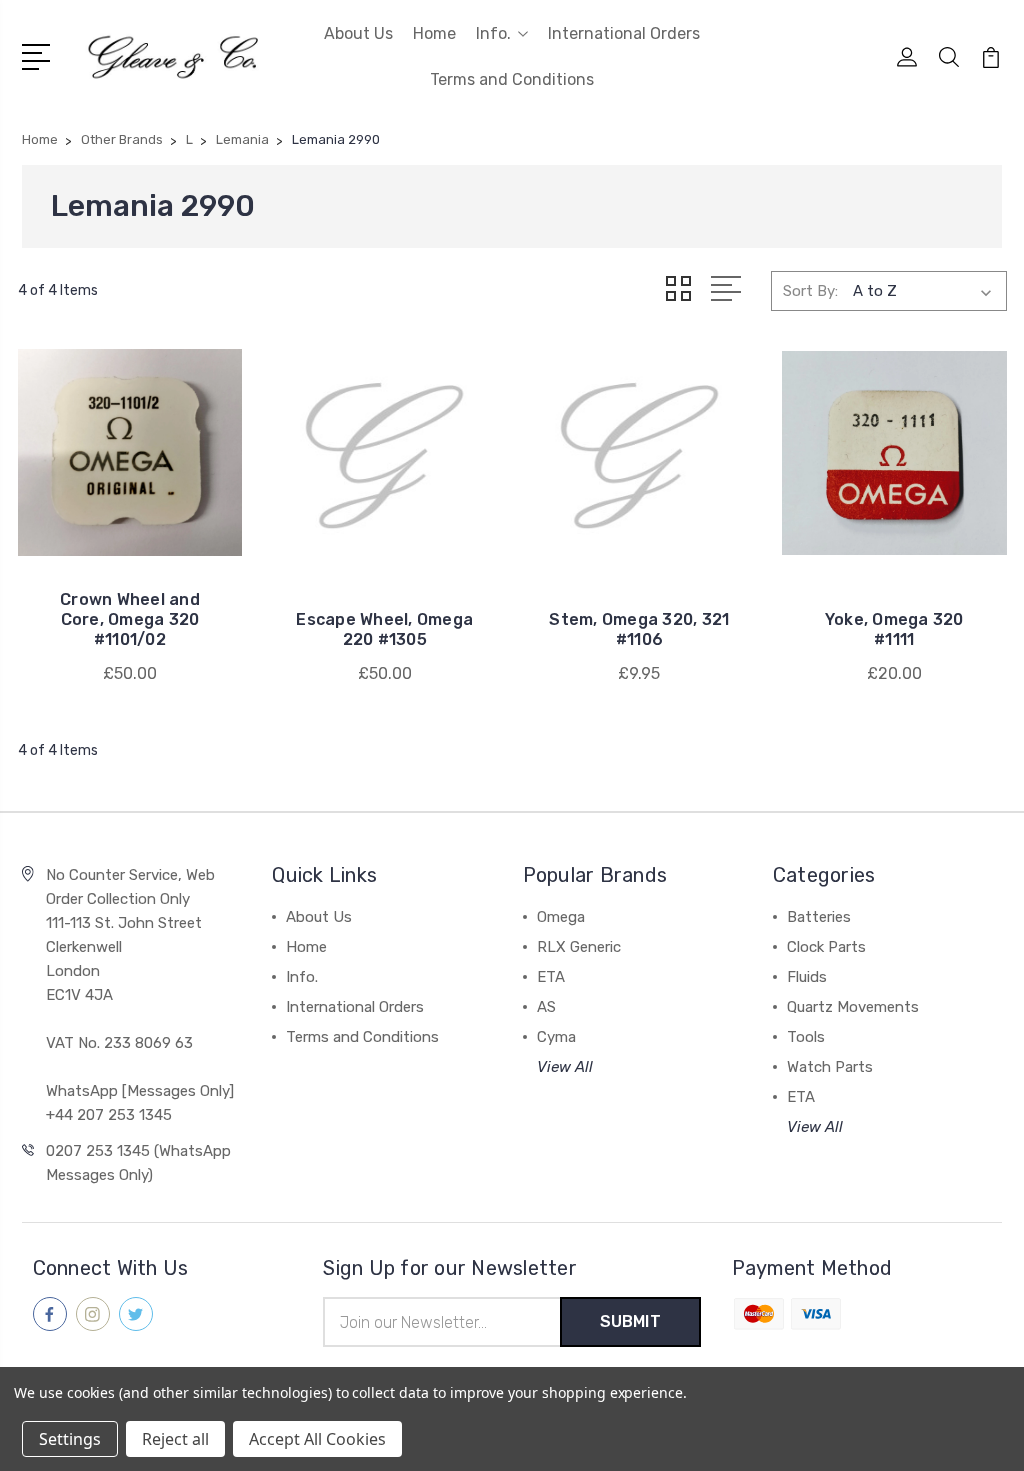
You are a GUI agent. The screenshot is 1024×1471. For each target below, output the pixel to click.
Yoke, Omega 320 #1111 (894, 629)
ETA (551, 977)
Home (434, 33)
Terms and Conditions (512, 79)
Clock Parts (826, 947)
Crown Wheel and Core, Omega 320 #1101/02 (130, 619)
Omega (561, 917)
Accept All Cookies (317, 1439)
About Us (358, 33)
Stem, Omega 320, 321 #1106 (639, 629)
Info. (493, 33)
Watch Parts (830, 1067)
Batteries (819, 917)
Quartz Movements (853, 1007)
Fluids (807, 977)
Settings (70, 1439)
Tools (806, 1037)
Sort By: (810, 291)
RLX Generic (579, 947)
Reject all (175, 1439)
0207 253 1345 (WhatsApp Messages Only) (138, 1163)
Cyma (556, 1037)
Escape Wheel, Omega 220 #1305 (384, 629)
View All (565, 1067)
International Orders (624, 33)
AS (546, 1007)
